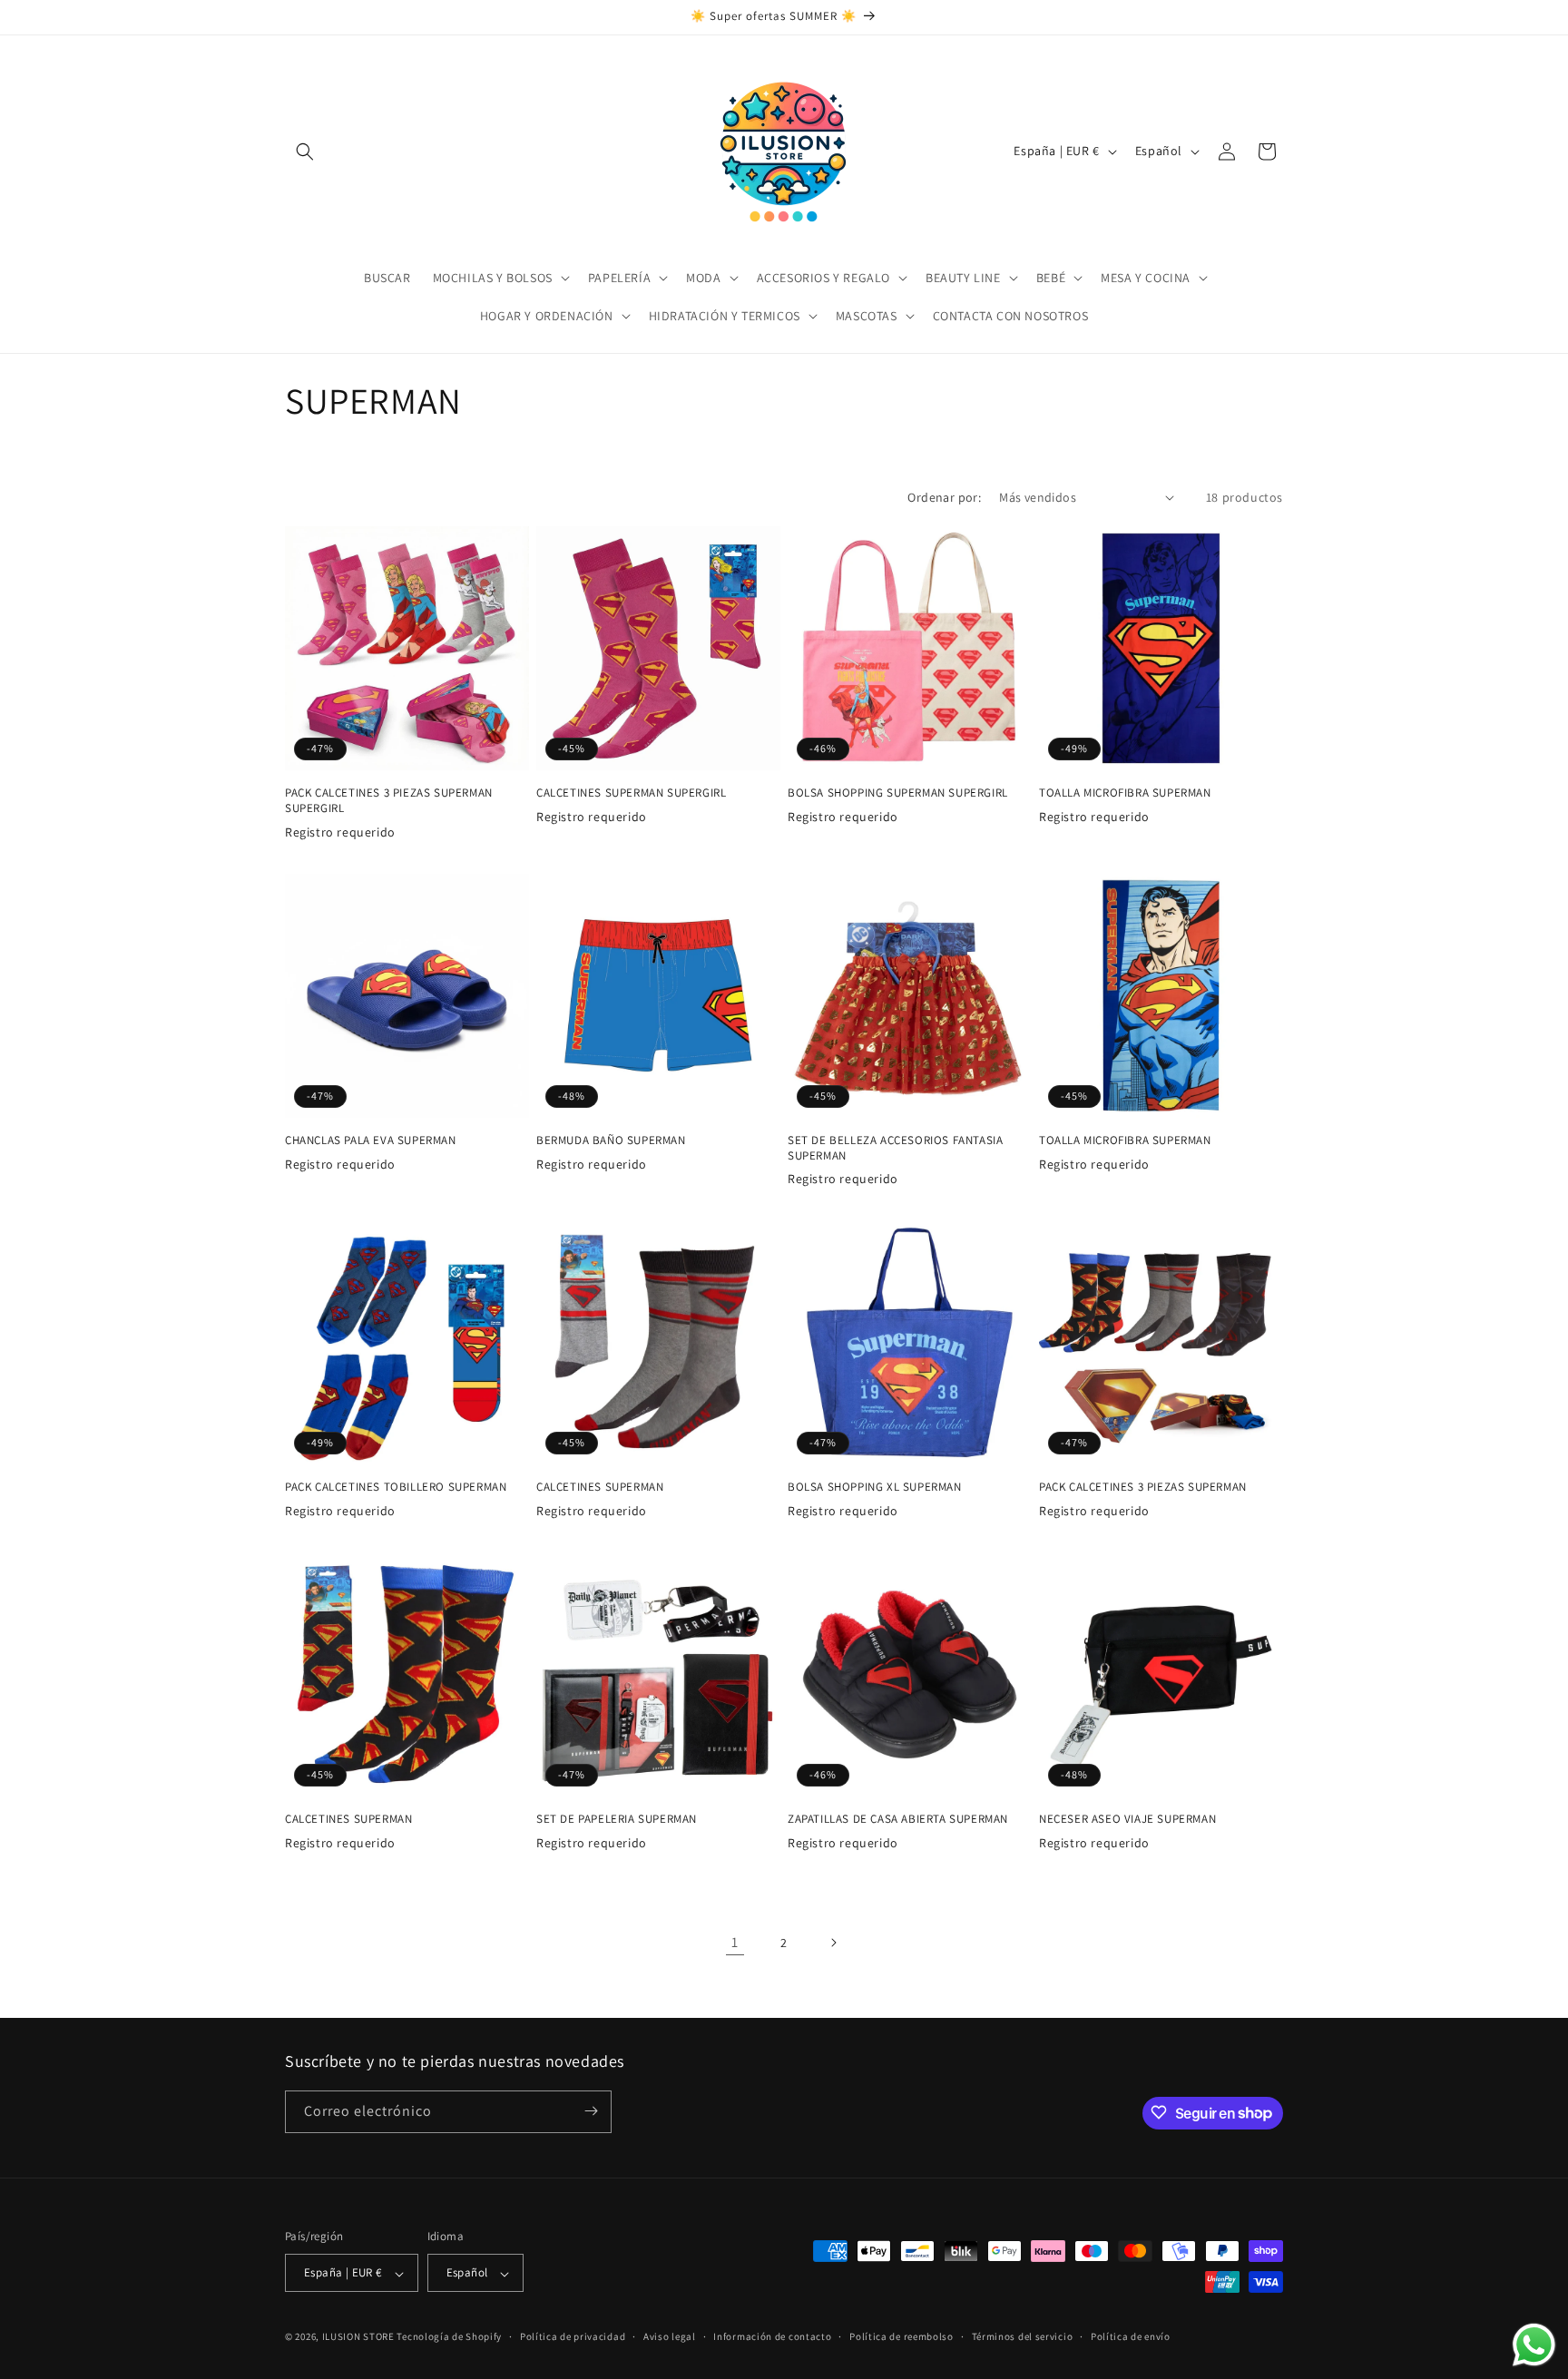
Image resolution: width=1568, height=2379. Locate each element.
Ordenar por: (944, 497)
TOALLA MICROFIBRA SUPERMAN (1125, 793)
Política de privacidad (573, 2336)
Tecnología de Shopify (449, 2337)
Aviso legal (670, 2336)
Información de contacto (772, 2336)
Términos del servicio (1023, 2336)
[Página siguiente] (833, 1943)
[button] (305, 152)
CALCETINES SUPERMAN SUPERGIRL (631, 793)
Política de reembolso (902, 2336)
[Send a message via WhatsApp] (1534, 2345)
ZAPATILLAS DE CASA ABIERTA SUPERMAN (898, 1819)
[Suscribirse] (591, 2111)
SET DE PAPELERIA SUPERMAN (617, 1819)
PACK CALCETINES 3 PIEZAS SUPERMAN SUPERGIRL (389, 801)
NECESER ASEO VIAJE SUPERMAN (1127, 1819)
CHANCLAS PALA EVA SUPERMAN (371, 1141)
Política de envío (1131, 2336)
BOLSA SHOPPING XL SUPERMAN (875, 1487)
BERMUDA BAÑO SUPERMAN (611, 1141)
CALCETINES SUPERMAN (600, 1487)
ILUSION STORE (358, 2337)
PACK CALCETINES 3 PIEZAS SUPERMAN (1143, 1487)
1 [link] (735, 1942)
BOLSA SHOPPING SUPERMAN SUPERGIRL (898, 793)
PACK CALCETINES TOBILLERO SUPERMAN (396, 1487)
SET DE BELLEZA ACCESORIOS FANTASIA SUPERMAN (895, 1148)
